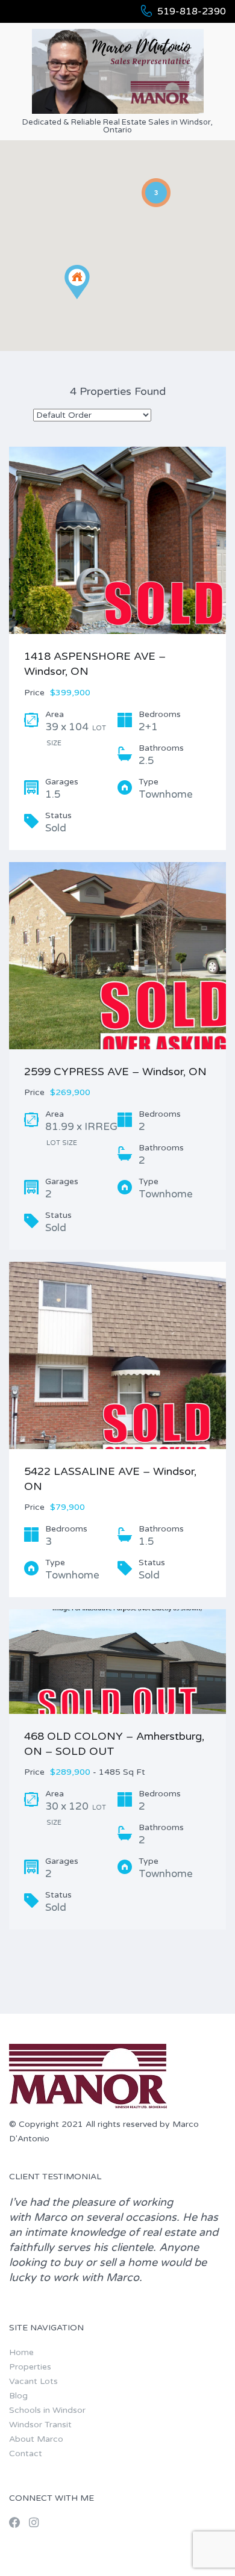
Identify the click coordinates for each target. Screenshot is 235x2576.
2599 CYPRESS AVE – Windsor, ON (115, 1072)
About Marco (36, 2439)
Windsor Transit (40, 2425)
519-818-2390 (192, 11)
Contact (26, 2453)
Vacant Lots (33, 2381)
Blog (18, 2396)
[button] (89, 299)
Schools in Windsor (47, 2410)
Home (21, 2352)
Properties (30, 2367)
